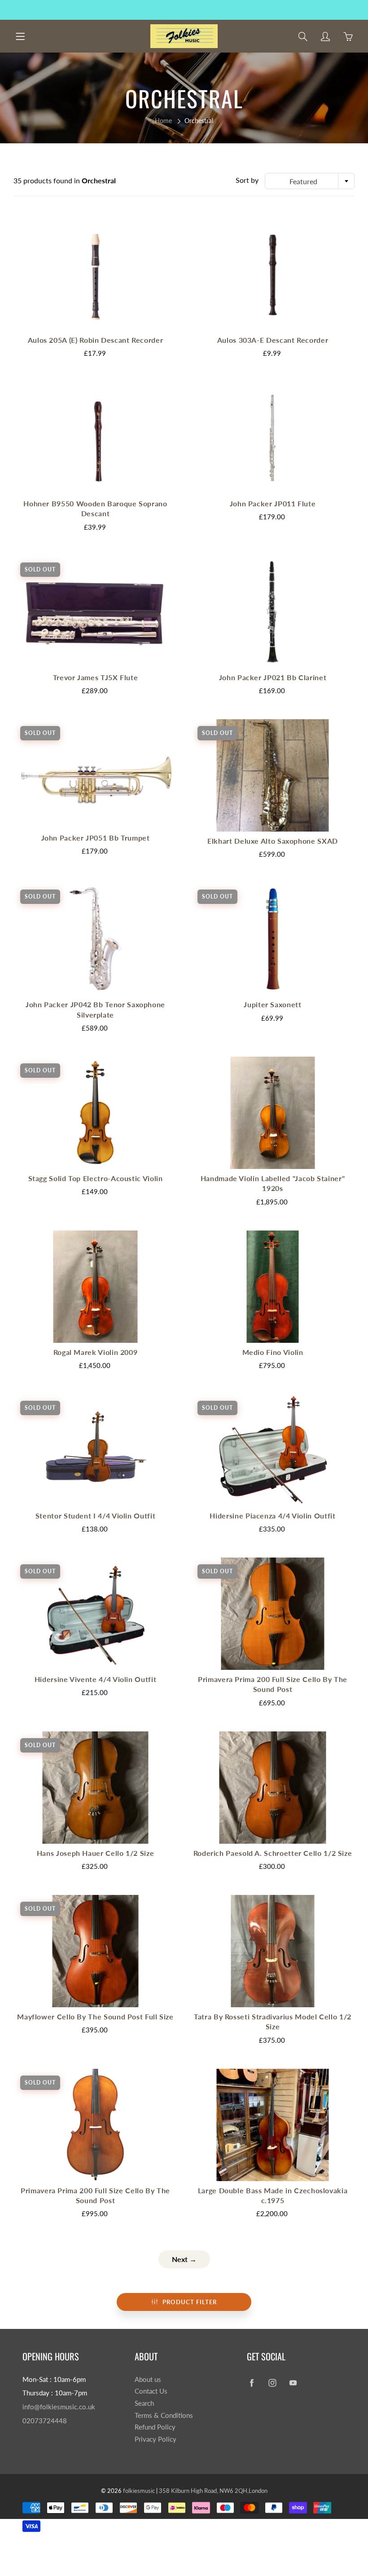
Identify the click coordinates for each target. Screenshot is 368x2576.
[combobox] (310, 181)
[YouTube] (293, 2383)
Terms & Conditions (164, 2415)
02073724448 (45, 2421)
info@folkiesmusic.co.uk (59, 2407)
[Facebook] (252, 2383)
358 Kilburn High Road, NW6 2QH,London (213, 2491)
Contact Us (151, 2391)
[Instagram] (272, 2383)
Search (144, 2403)
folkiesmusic (139, 2491)
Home (163, 121)
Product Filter (190, 2302)
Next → (184, 2259)
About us (148, 2379)
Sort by (247, 180)
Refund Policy (155, 2427)
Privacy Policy (156, 2439)
